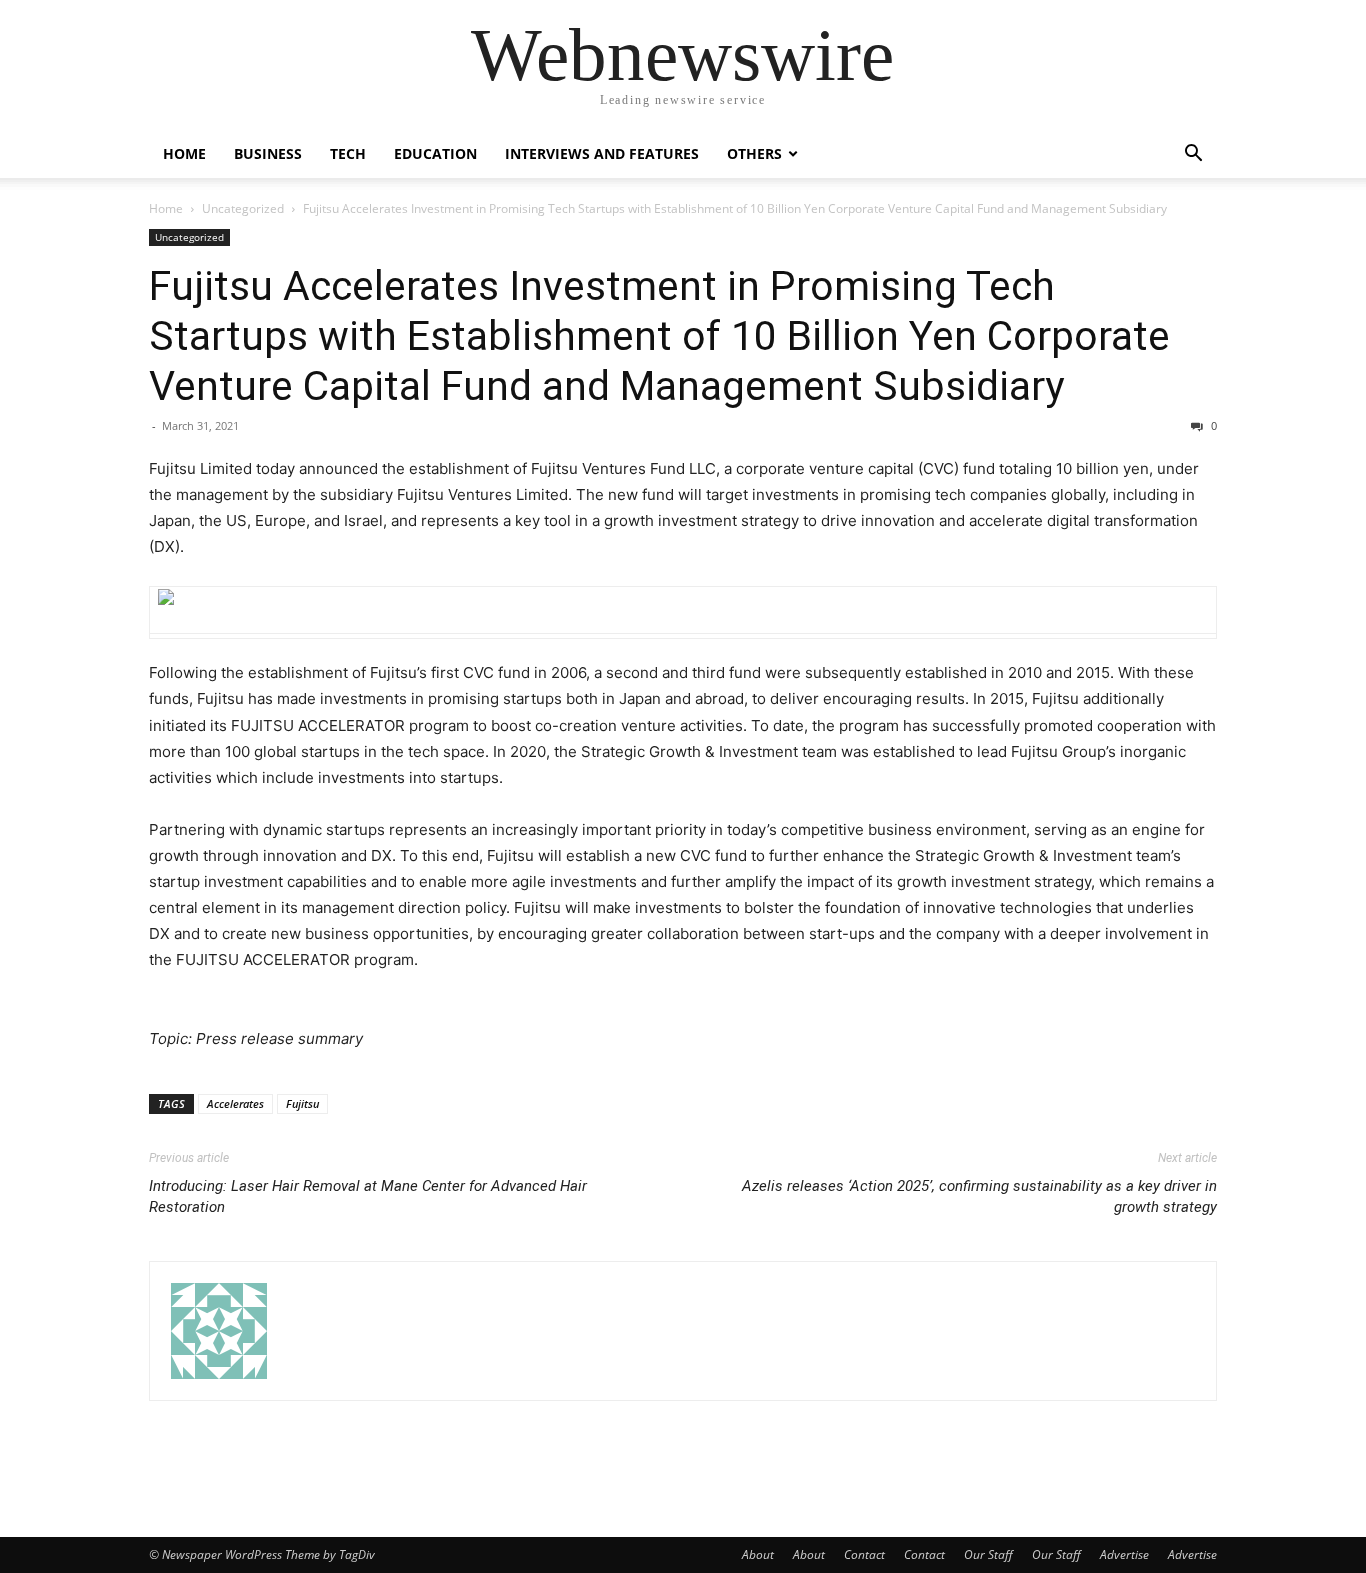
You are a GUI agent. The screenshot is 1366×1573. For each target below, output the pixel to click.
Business (268, 153)
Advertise (1124, 1554)
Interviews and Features (602, 153)
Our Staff (988, 1554)
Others (754, 153)
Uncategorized (243, 208)
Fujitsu (302, 1103)
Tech (348, 153)
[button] (1193, 155)
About (758, 1554)
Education (435, 153)
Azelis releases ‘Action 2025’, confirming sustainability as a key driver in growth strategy (979, 1196)
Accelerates (235, 1103)
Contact (864, 1554)
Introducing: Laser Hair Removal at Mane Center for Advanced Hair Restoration (368, 1196)
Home (184, 153)
